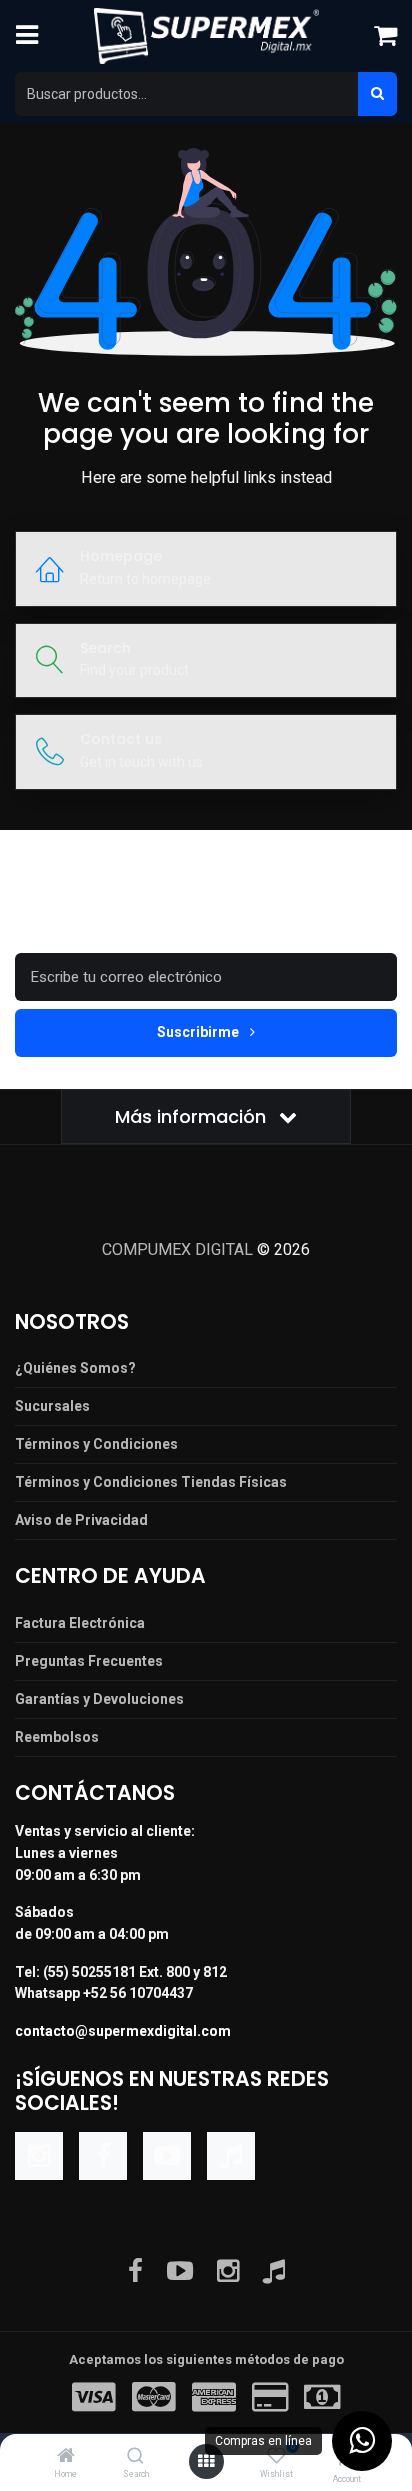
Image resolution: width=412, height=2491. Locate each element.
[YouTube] (167, 2156)
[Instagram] (39, 2156)
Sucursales (52, 1406)
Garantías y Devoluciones (99, 1699)
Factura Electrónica (80, 1623)
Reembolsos (57, 1737)
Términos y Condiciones (96, 1444)
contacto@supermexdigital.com (123, 2031)
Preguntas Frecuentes (89, 1661)
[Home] (66, 2457)
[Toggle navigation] (27, 36)
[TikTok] (231, 2156)
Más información (193, 1116)
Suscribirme (199, 1032)
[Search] (135, 2457)
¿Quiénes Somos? (75, 1368)
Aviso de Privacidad (81, 1520)
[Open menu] (206, 2462)
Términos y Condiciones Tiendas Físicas (151, 1482)
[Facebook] (103, 2156)
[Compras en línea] (362, 2441)
